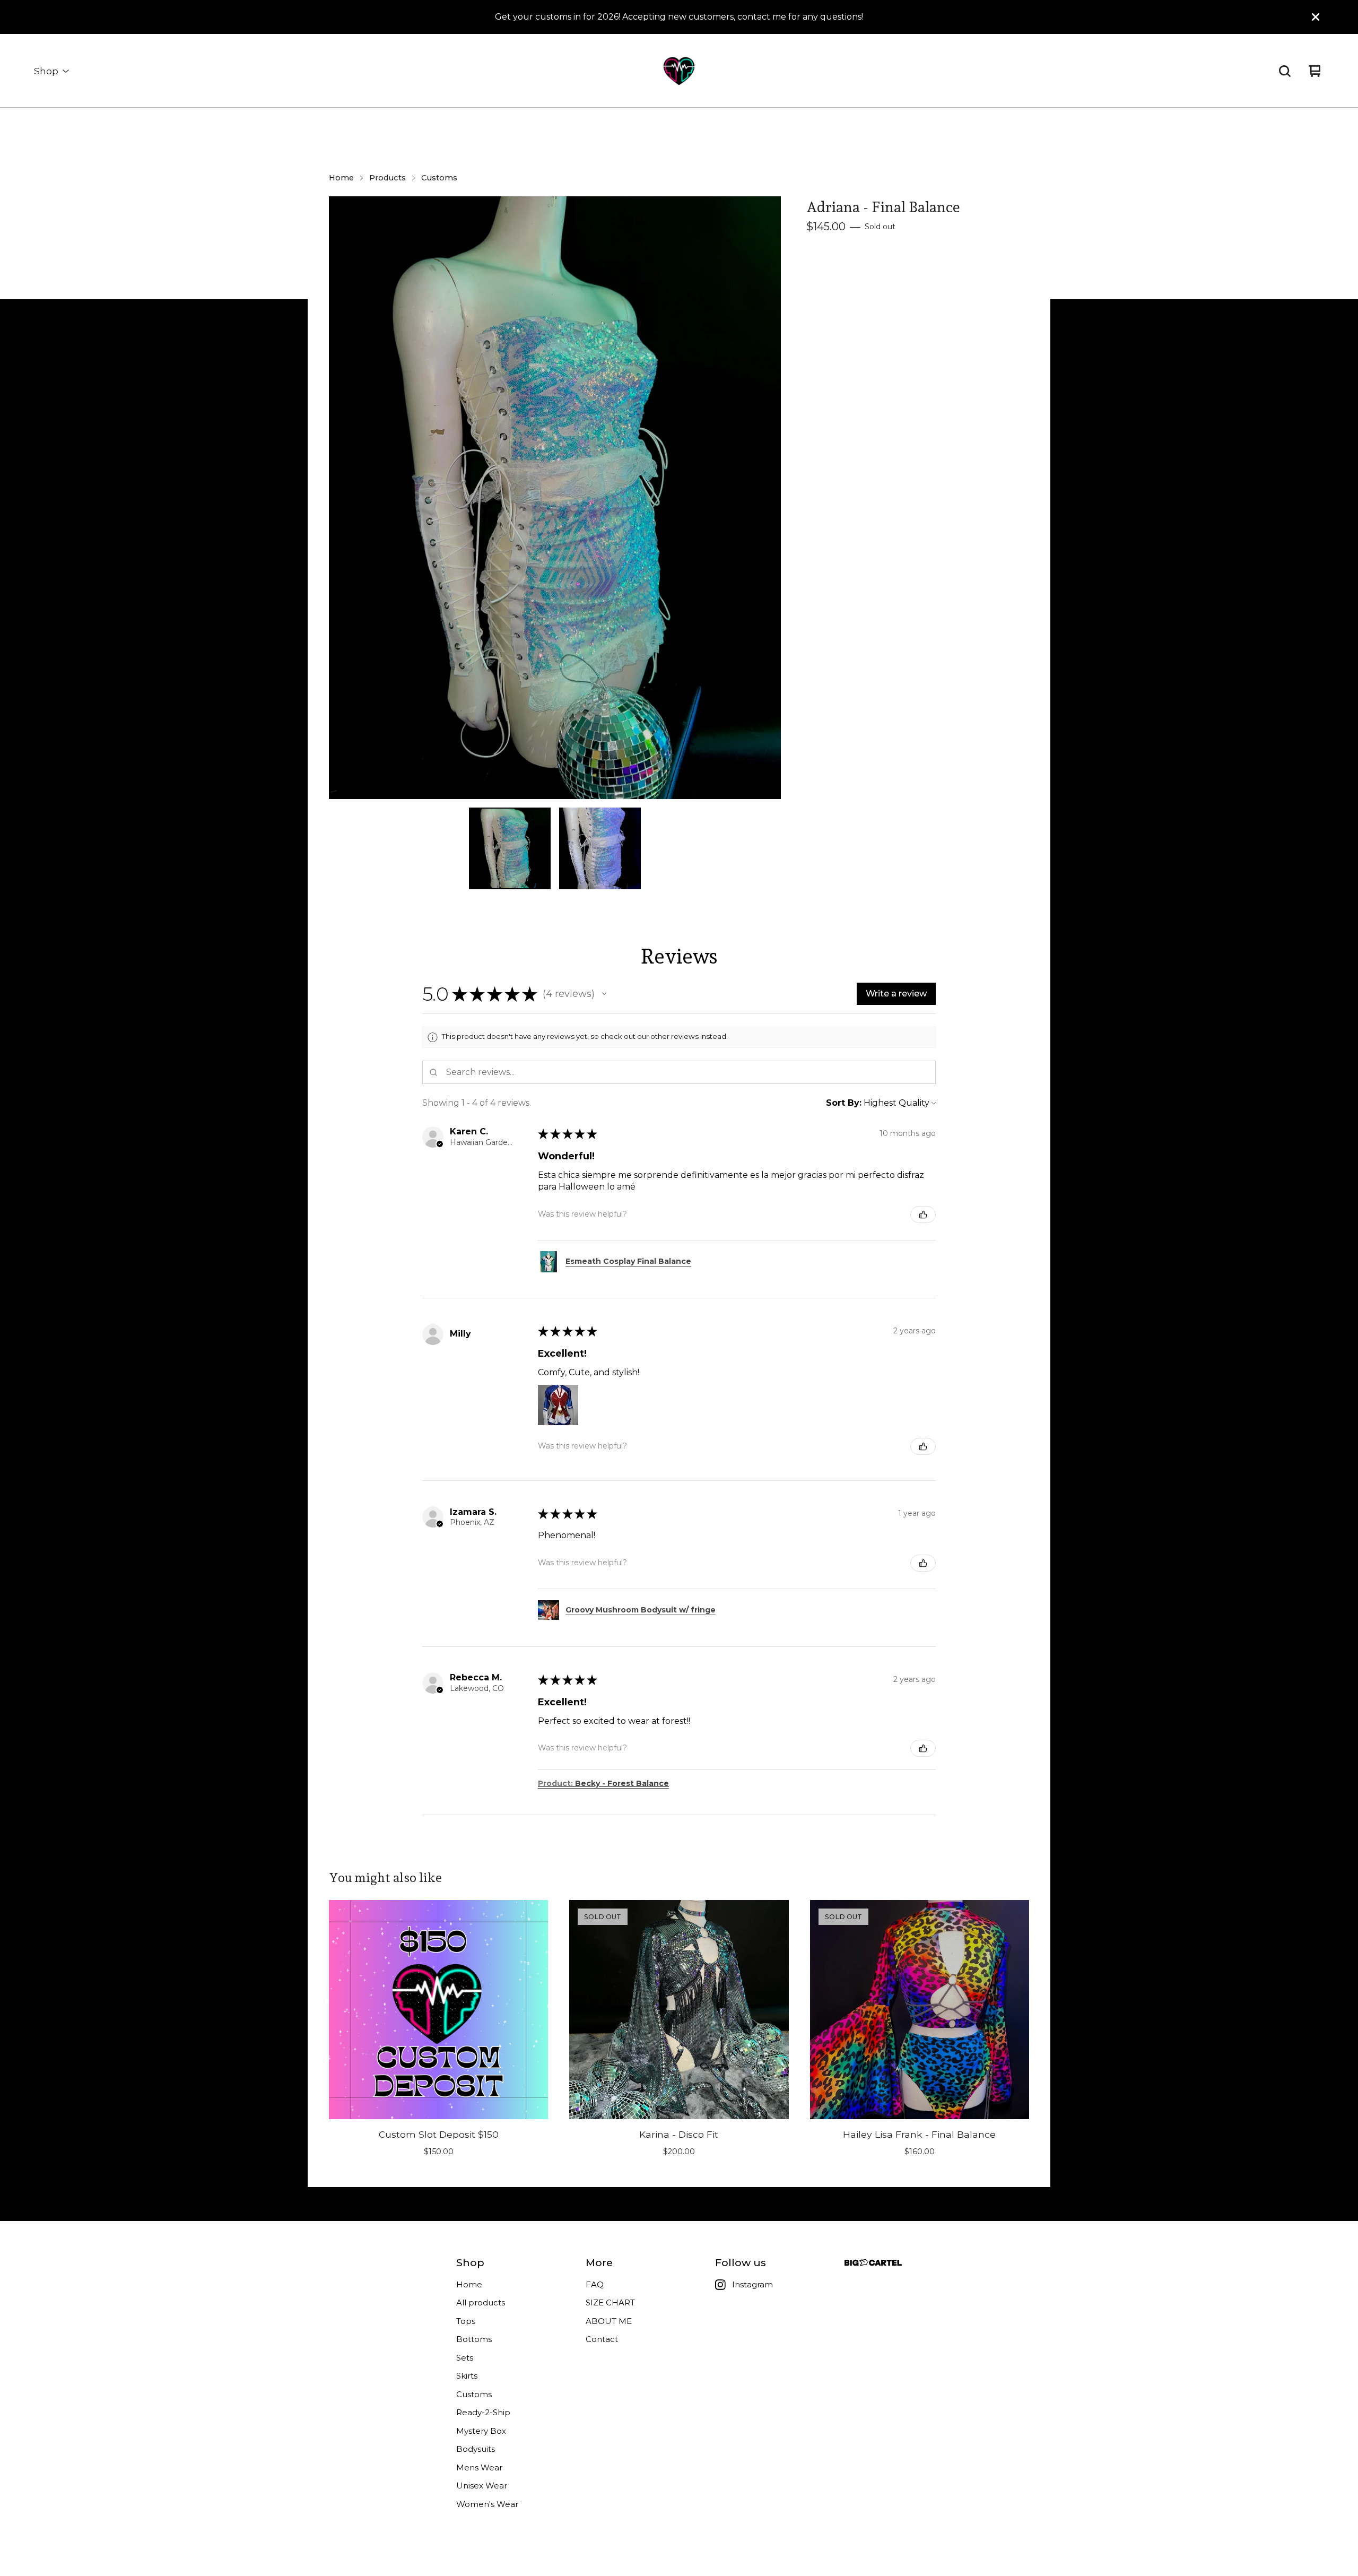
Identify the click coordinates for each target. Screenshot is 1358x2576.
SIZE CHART (610, 2302)
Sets (465, 2358)
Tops (466, 2321)
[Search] (1285, 71)
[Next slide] (766, 498)
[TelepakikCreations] (679, 71)
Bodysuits (476, 2449)
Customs (439, 178)
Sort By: (844, 1103)
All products (481, 2302)
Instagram (752, 2284)
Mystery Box (481, 2431)
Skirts (467, 2376)
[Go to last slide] (344, 498)
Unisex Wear (482, 2486)
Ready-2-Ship (483, 2412)
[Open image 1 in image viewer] (555, 498)
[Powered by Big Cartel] (873, 2263)
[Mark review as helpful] (923, 1215)
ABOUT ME (609, 2321)
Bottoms (474, 2339)
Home (341, 178)
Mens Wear (479, 2467)
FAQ (595, 2284)
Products (388, 178)
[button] (604, 994)
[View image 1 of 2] (510, 848)
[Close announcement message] (1316, 17)
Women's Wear (487, 2504)
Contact (602, 2339)
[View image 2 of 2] (600, 848)
